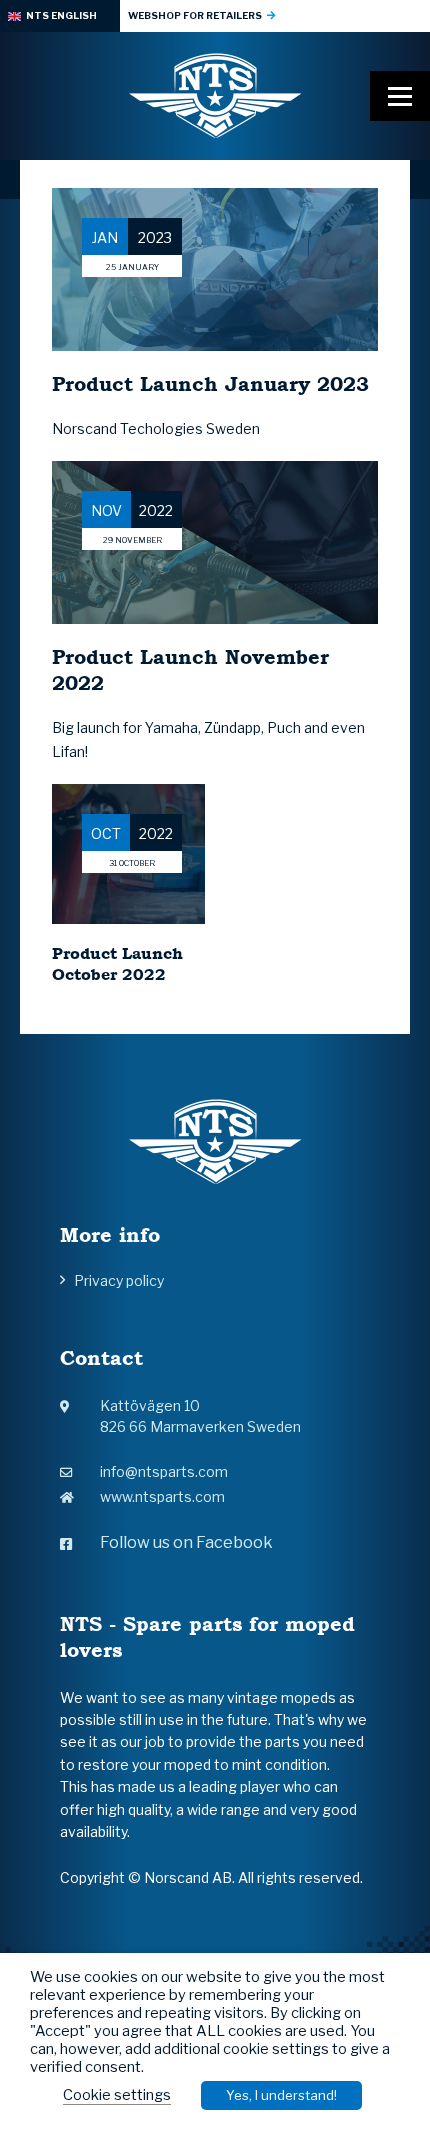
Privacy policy (119, 1280)
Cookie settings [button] (117, 2095)
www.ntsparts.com (162, 1496)
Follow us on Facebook (186, 1542)
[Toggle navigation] (400, 96)
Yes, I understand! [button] (281, 2095)
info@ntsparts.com (164, 1471)
